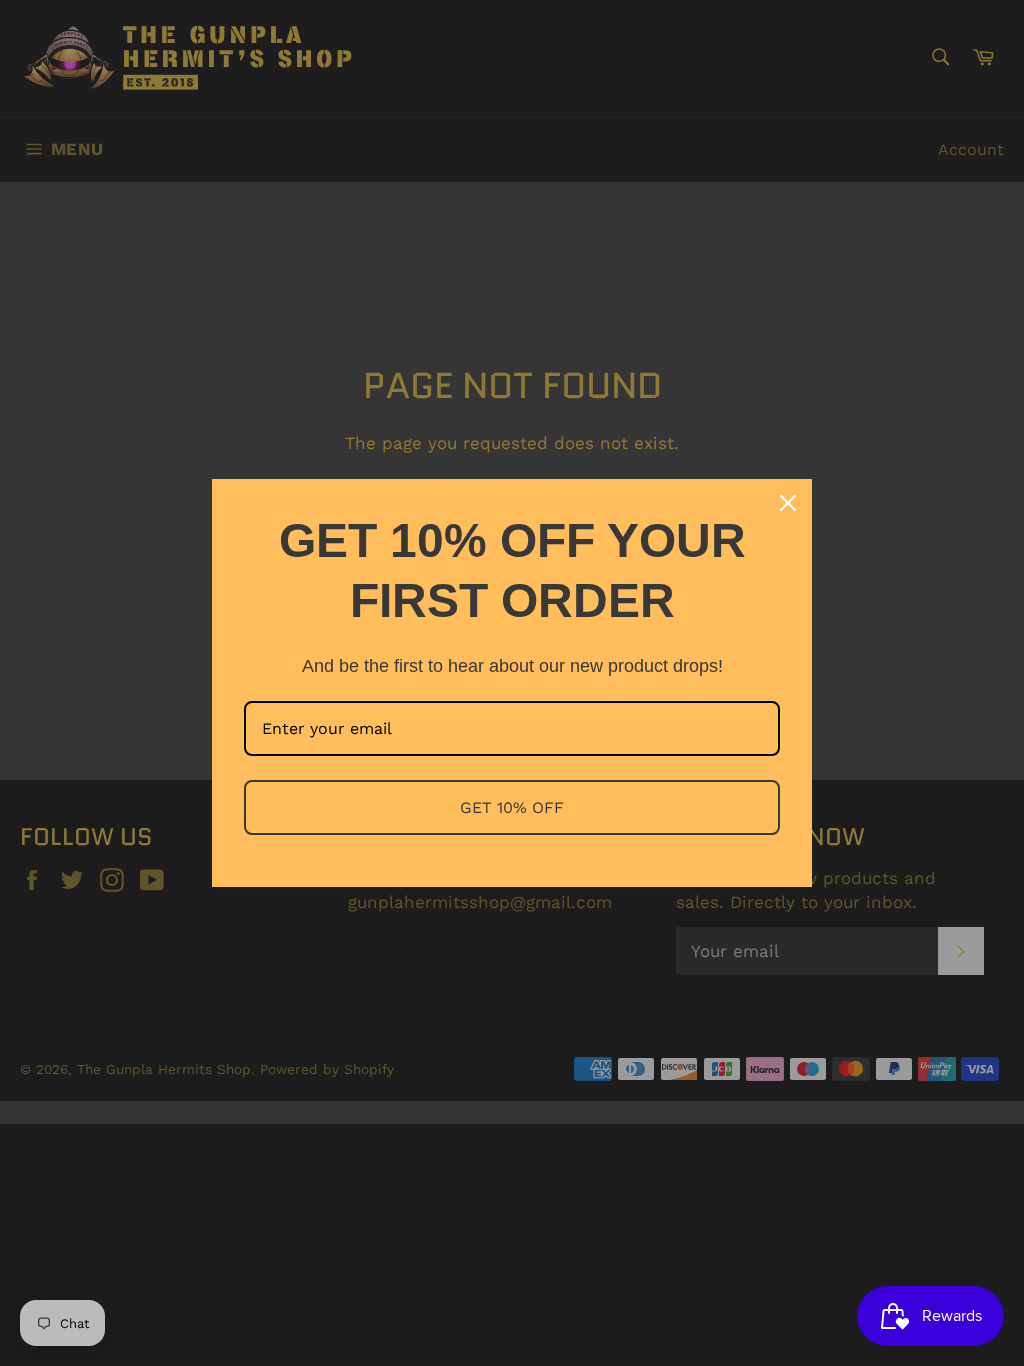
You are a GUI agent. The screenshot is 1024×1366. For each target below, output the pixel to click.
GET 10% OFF (512, 807)
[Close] (788, 503)
